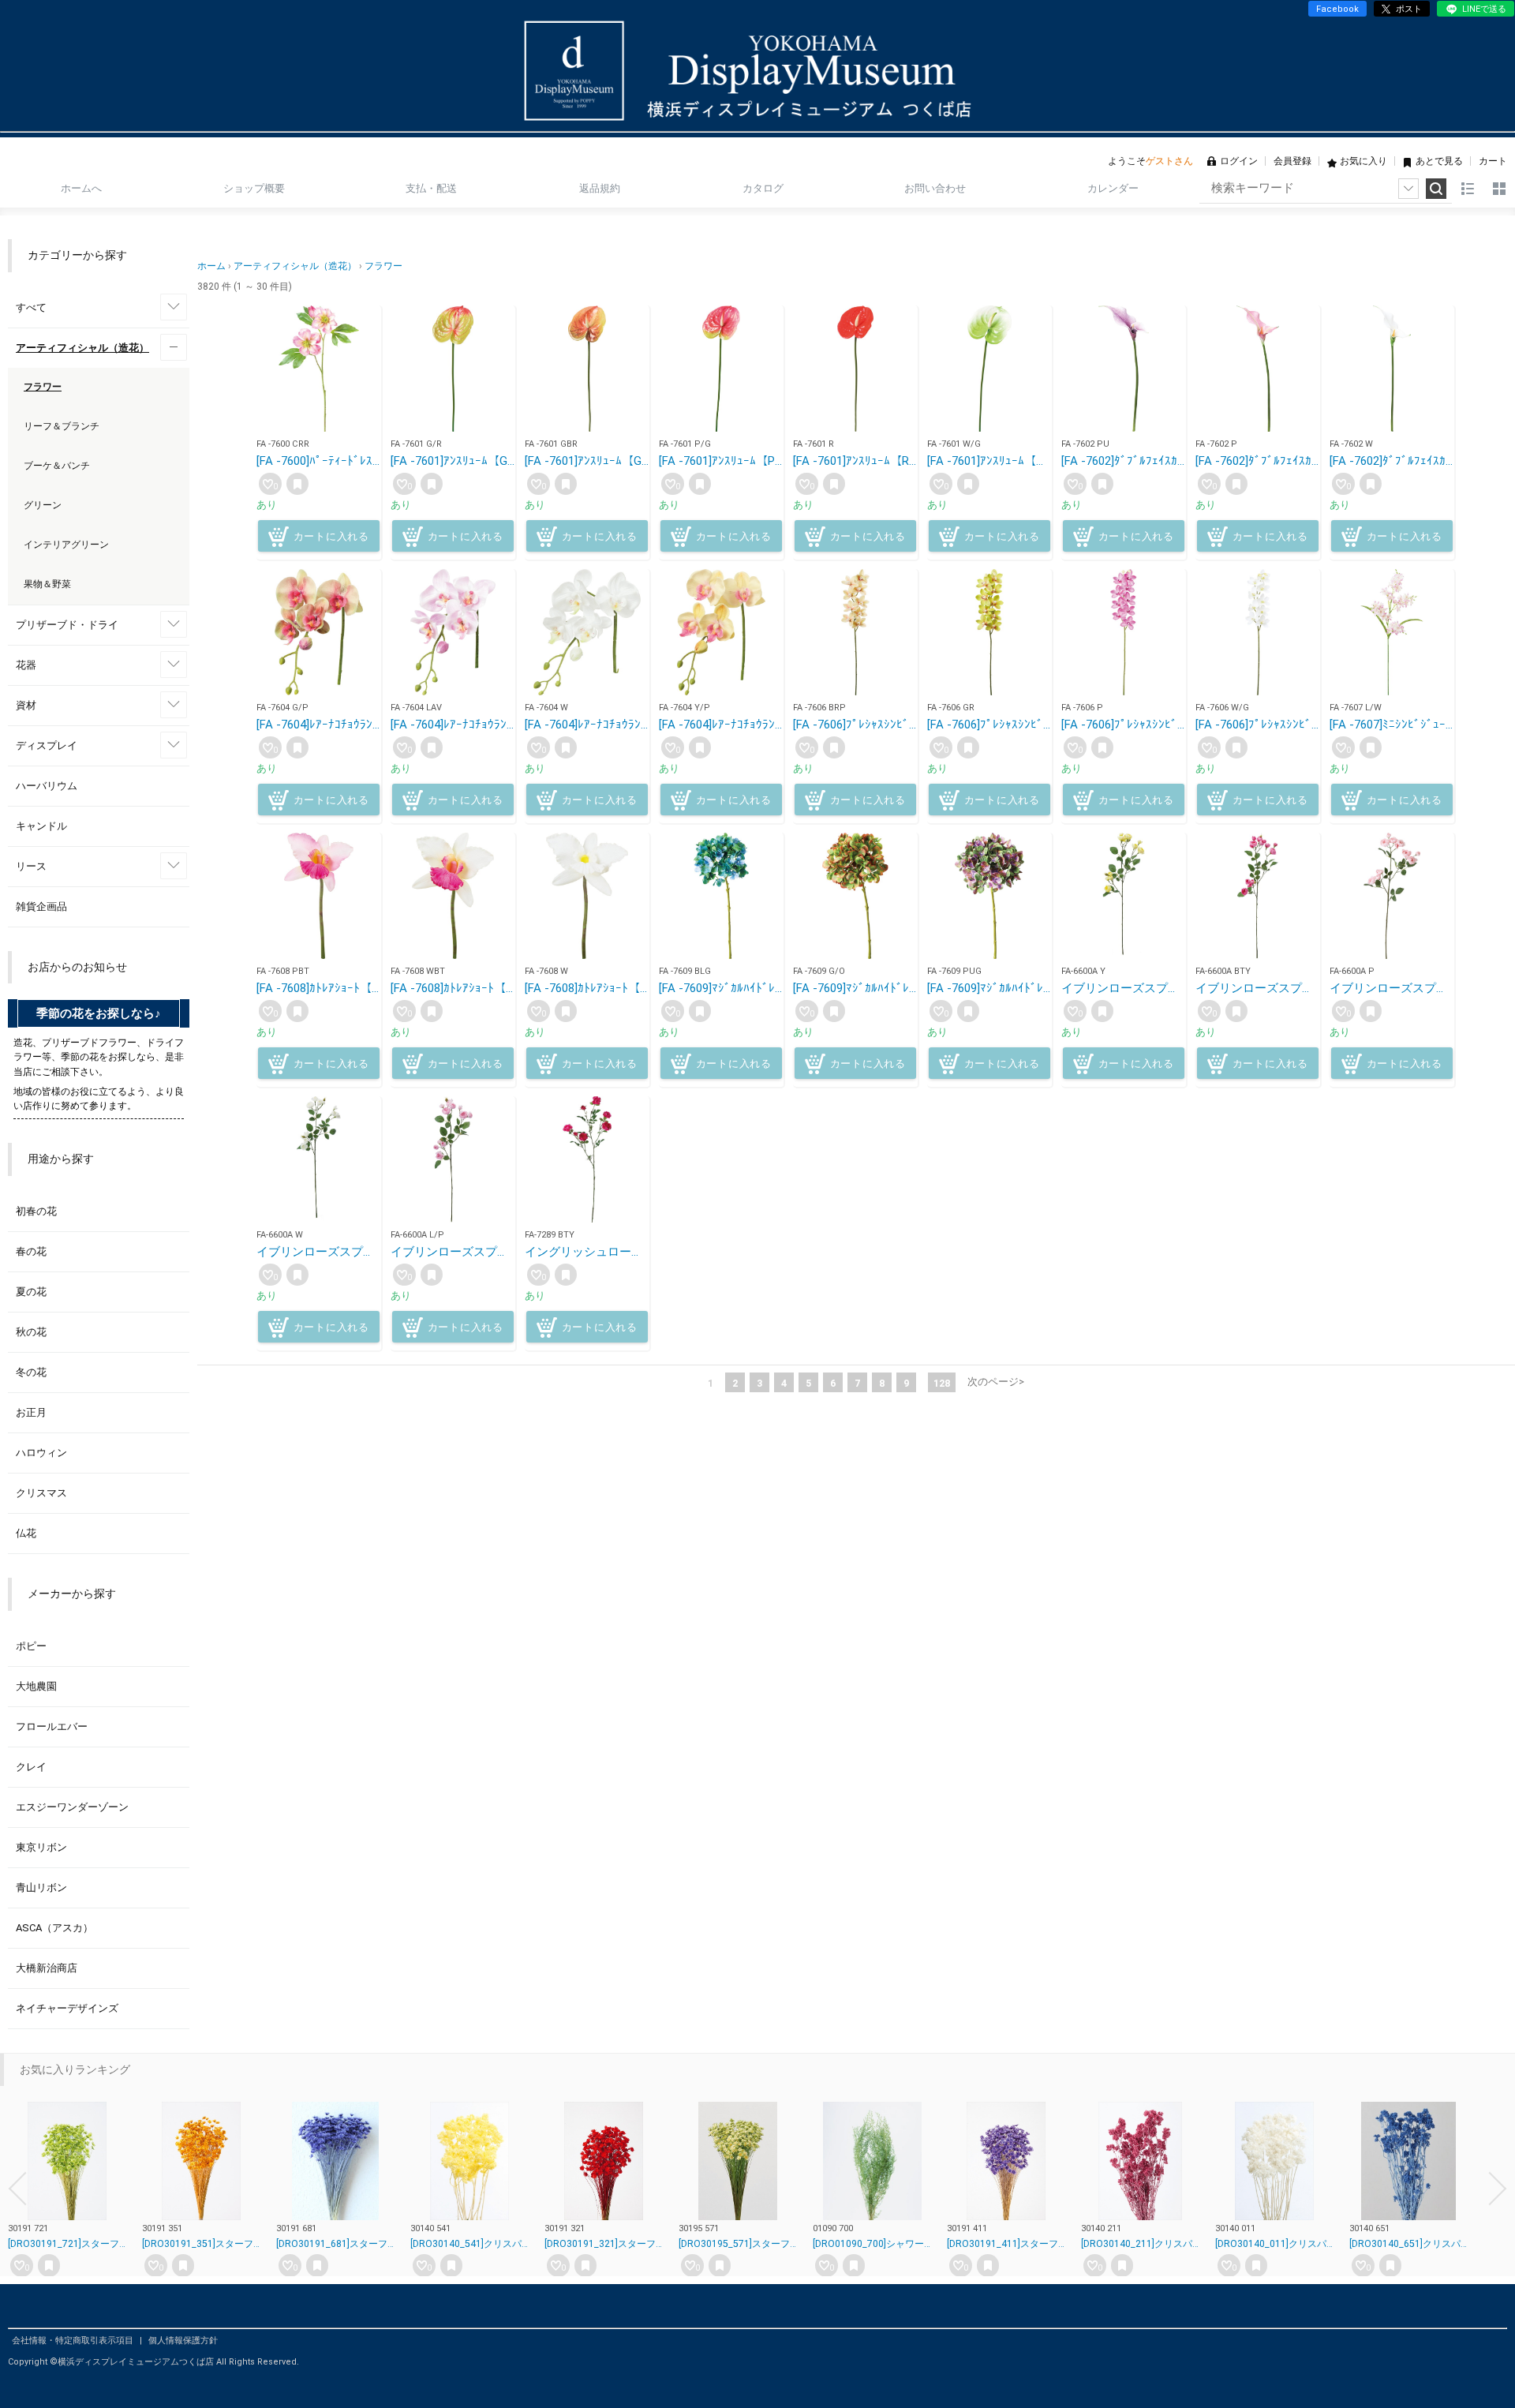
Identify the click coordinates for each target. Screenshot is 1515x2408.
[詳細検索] (1408, 189)
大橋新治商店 (47, 1968)
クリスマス (41, 1493)
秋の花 (31, 1332)
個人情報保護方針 (183, 2341)
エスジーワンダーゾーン (72, 1807)
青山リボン (41, 1887)
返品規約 (600, 188)
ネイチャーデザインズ (67, 2008)
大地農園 (36, 1686)
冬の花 (31, 1372)
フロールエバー (52, 1726)
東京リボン (41, 1847)
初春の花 (36, 1211)
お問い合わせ (935, 188)
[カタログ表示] (1499, 189)
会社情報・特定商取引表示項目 (74, 2341)
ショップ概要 (254, 188)
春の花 (31, 1251)
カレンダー (1113, 188)
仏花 (26, 1533)
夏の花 (31, 1292)
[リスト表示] (1468, 189)
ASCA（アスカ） (54, 1928)
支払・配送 (431, 188)
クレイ (31, 1767)
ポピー (31, 1646)
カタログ (763, 188)
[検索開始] (1436, 189)
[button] (17, 2189)
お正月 (31, 1412)
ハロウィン (41, 1453)
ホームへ (81, 188)
